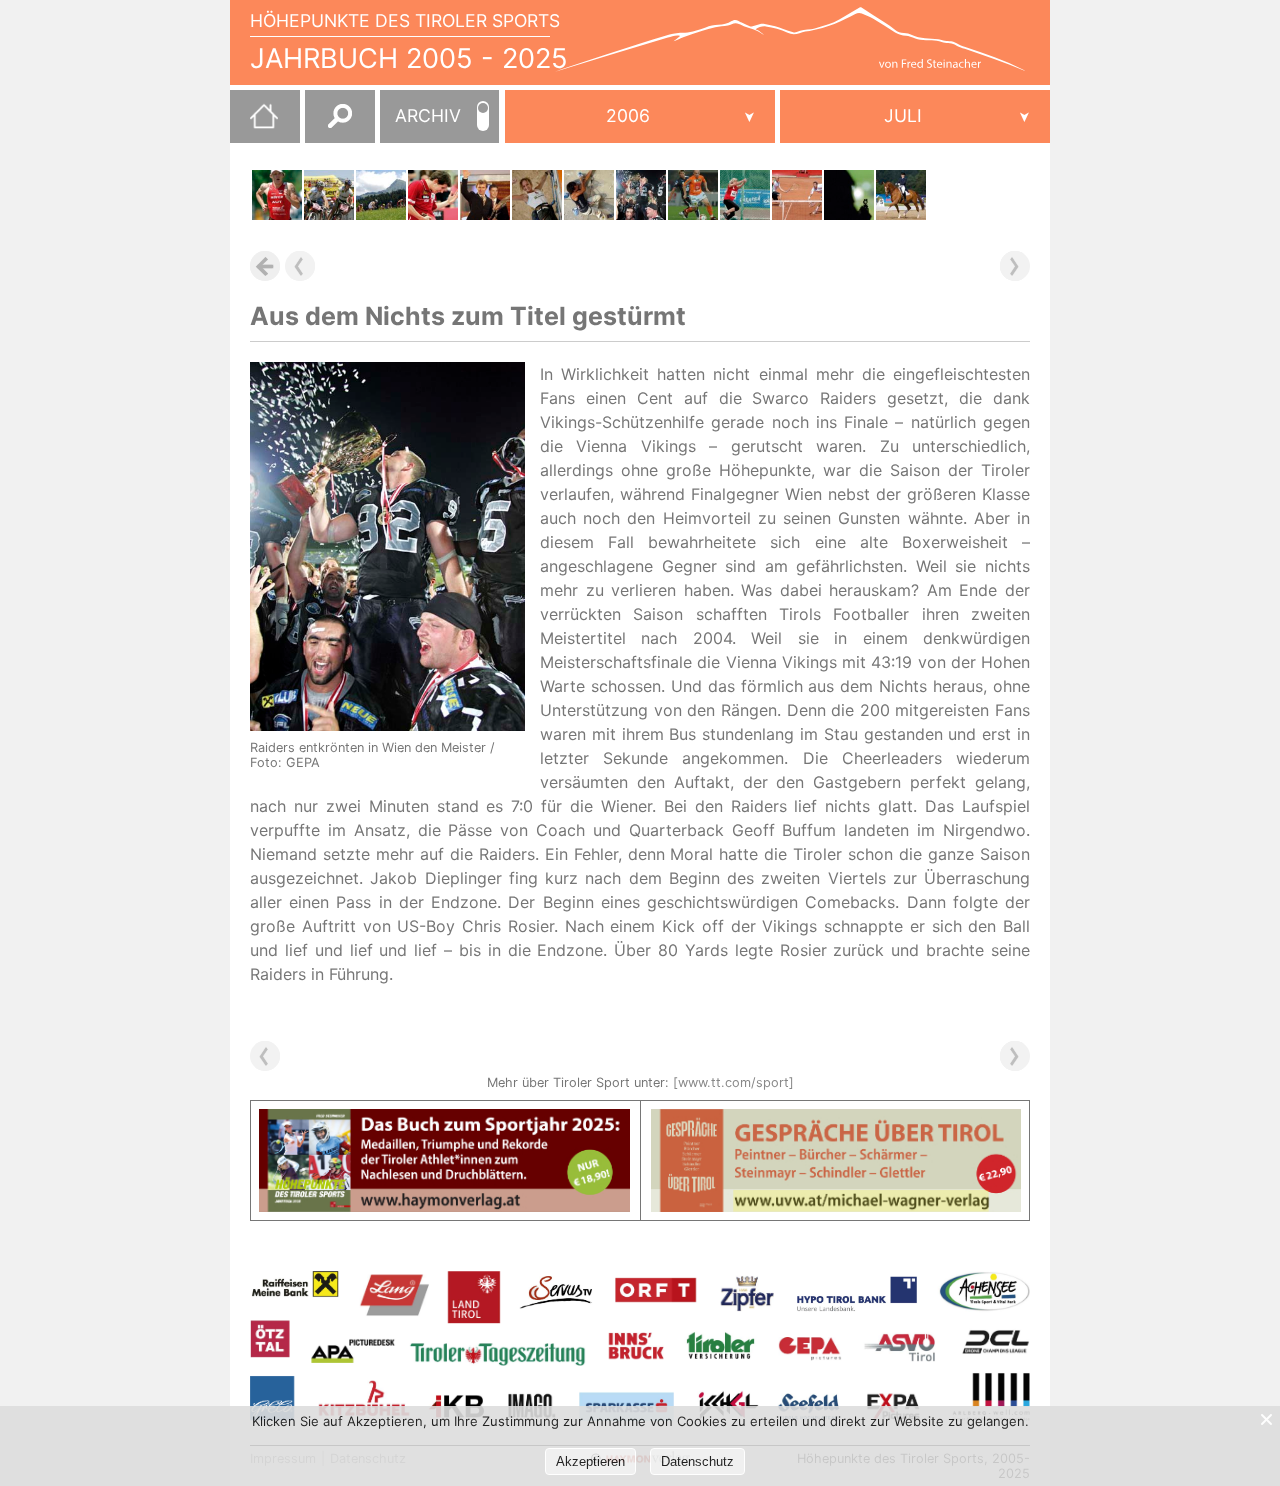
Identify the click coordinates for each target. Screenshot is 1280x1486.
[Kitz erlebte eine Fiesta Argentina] (797, 195)
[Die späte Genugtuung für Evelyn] (901, 195)
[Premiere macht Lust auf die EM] (277, 195)
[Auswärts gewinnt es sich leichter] (693, 195)
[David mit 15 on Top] (589, 195)
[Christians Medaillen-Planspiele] (849, 195)
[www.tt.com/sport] (733, 1082)
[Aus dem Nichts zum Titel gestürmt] (641, 195)
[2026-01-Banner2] (836, 1121)
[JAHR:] (640, 116)
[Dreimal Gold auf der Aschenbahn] (745, 195)
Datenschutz (697, 1461)
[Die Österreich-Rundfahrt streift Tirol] (381, 195)
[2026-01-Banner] (444, 1121)
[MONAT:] (915, 116)
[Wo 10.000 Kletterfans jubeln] (537, 195)
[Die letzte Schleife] (485, 195)
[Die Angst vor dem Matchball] (433, 195)
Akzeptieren (590, 1461)
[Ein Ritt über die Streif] (329, 195)
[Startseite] (254, 124)
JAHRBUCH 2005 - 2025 (409, 58)
